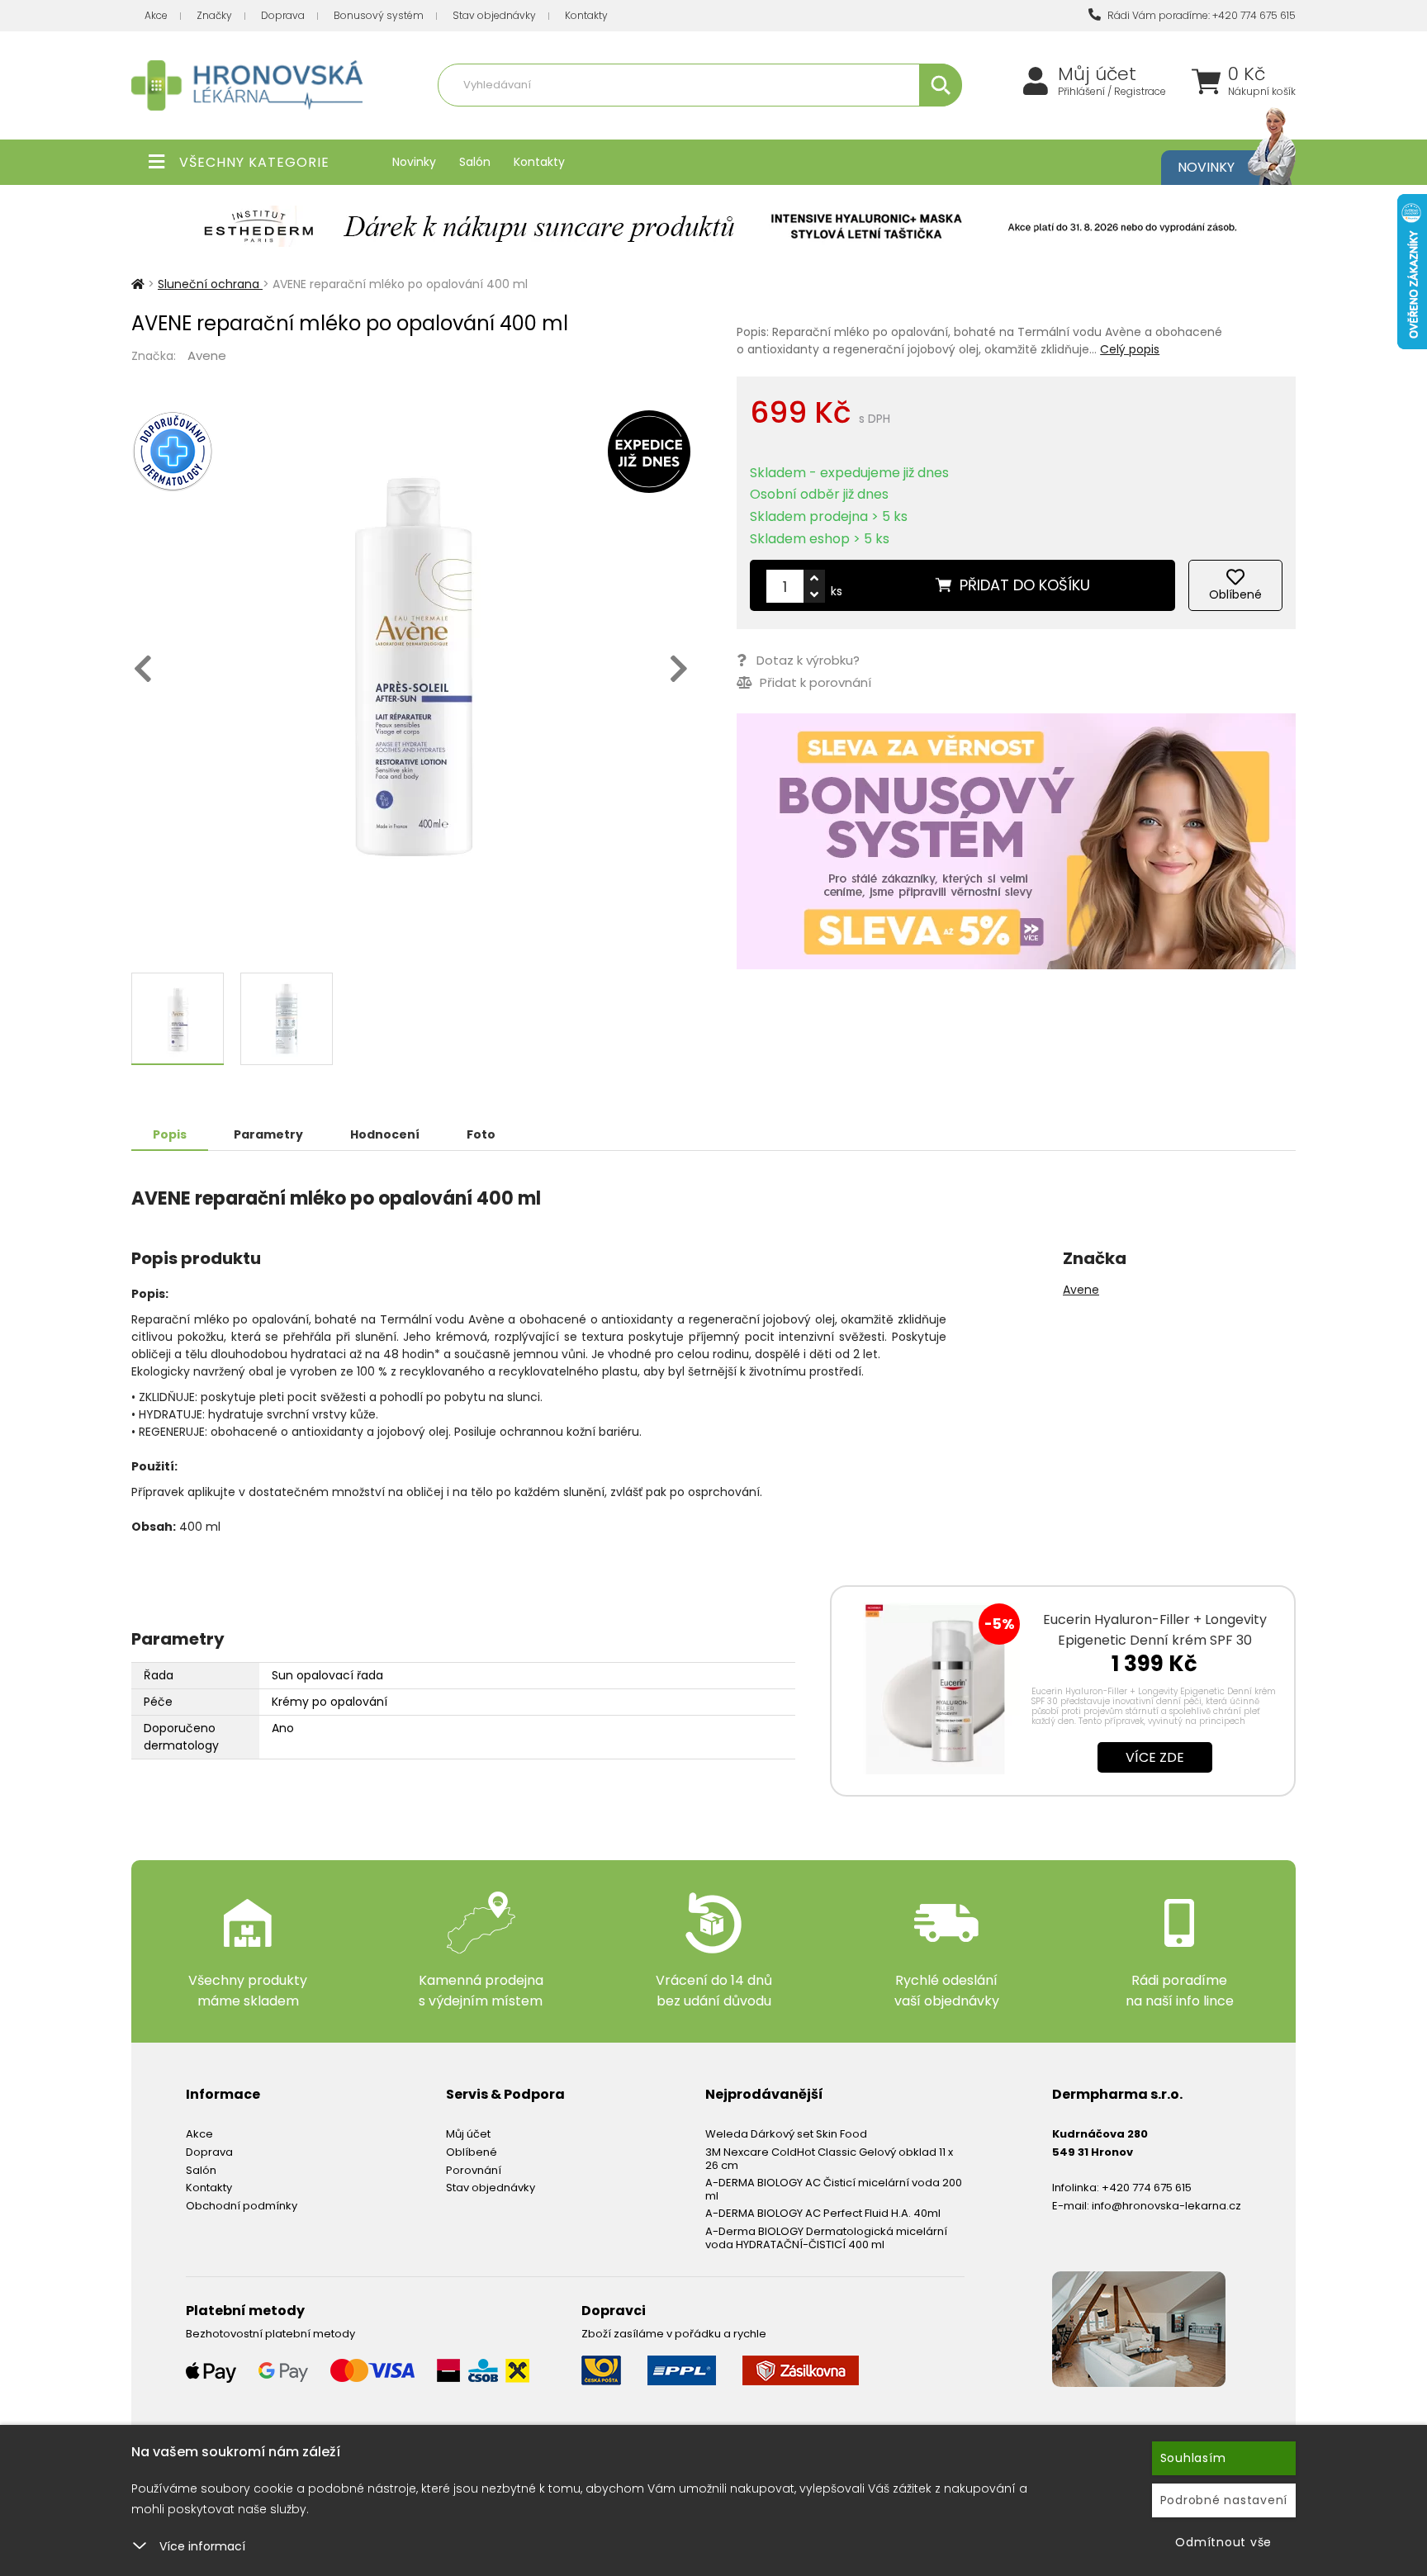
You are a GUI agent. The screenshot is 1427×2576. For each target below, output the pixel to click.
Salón (475, 162)
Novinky (414, 162)
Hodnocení (385, 1134)
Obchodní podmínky (242, 2206)
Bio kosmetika (874, 121)
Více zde (1155, 1757)
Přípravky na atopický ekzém (755, 121)
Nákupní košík (1262, 92)
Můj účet (1097, 74)
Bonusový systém (379, 15)
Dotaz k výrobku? (808, 660)
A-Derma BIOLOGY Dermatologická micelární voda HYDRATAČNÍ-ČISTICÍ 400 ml (826, 2238)
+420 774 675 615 (1147, 2188)
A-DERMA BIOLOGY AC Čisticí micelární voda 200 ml (834, 2189)
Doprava (283, 15)
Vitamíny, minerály (625, 121)
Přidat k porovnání (814, 682)
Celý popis (1130, 349)
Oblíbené (472, 2152)
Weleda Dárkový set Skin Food (786, 2134)
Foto (481, 1134)
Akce (156, 15)
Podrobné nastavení (1224, 2500)
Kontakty (586, 15)
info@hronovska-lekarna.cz (1166, 2206)
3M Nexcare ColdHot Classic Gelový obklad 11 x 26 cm (829, 2159)
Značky (214, 15)
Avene (207, 355)
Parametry (268, 1134)
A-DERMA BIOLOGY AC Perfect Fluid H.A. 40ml (823, 2213)
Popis (170, 1134)
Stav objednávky (494, 15)
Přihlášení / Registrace (1112, 92)
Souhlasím (1193, 2458)
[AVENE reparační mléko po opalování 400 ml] (411, 661)
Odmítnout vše (1223, 2542)
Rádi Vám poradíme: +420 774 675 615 (1200, 15)
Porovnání (474, 2170)
